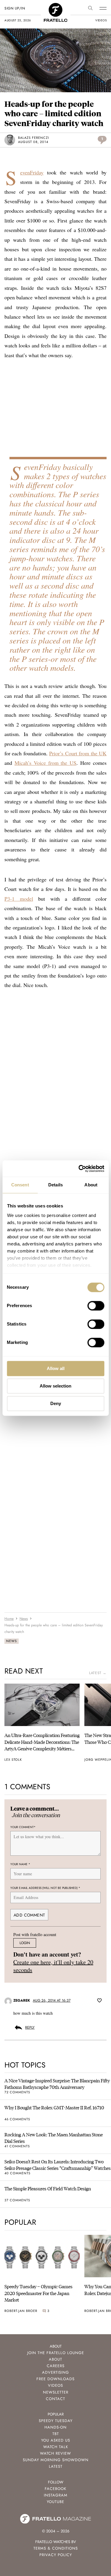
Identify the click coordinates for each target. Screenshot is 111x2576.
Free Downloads (55, 2379)
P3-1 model (19, 899)
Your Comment (23, 1827)
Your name (20, 1864)
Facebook (55, 2489)
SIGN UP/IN (15, 8)
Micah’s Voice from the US (45, 763)
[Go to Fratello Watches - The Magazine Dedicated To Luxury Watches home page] (56, 6)
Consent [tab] (20, 1185)
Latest (56, 2466)
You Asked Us (56, 2440)
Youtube (55, 2502)
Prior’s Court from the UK (78, 753)
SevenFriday (32, 172)
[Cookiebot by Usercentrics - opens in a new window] (79, 1169)
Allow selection (55, 1386)
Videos (55, 2385)
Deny (56, 1403)
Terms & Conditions (56, 2548)
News (12, 1641)
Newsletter (56, 2392)
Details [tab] (55, 1185)
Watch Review (55, 2453)
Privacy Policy (56, 2555)
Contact (55, 2399)
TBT (56, 2434)
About (55, 2359)
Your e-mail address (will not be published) (45, 1888)
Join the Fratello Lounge (56, 2353)
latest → (98, 1673)
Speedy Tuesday (56, 2421)
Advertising (55, 2372)
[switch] (96, 1306)
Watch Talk (56, 2447)
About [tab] (91, 1185)
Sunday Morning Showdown (56, 2460)
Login (25, 1943)
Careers (56, 2366)
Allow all (56, 1368)
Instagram (56, 2495)
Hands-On (55, 2427)
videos (101, 20)
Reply (30, 2028)
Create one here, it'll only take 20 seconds (53, 1966)
